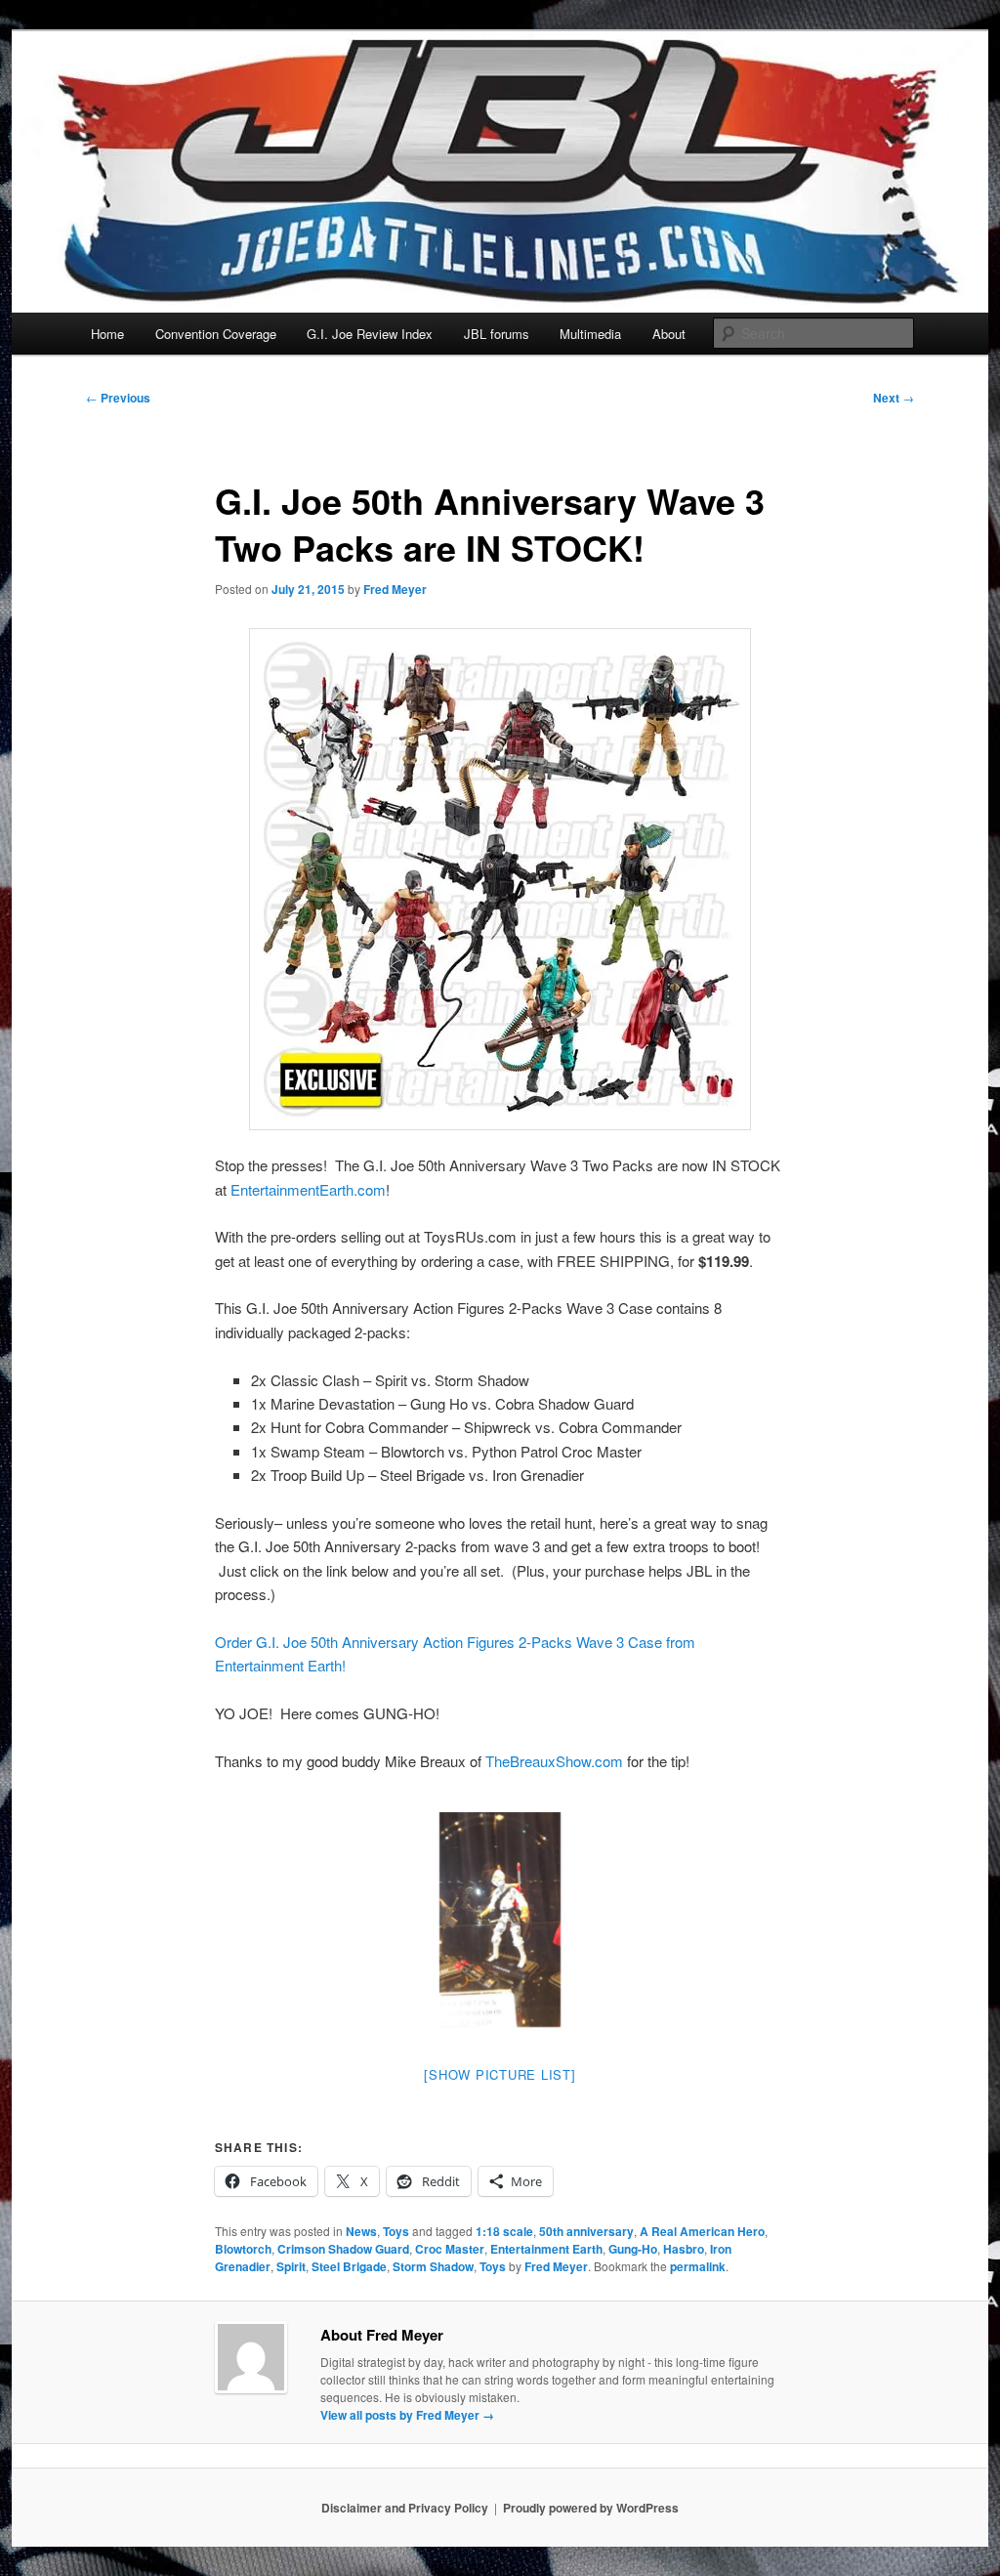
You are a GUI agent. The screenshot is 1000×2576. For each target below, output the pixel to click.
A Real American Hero (702, 2231)
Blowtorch (243, 2249)
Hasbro (684, 2249)
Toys (396, 2231)
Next (894, 398)
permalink (698, 2266)
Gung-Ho (633, 2249)
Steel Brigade (349, 2266)
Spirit (291, 2266)
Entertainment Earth (546, 2249)
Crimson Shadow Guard (343, 2249)
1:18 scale (504, 2231)
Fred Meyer (395, 589)
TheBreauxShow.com (554, 1761)
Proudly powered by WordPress (591, 2508)
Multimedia (590, 334)
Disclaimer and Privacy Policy (405, 2508)
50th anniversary (586, 2231)
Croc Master (450, 2249)
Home (107, 334)
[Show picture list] (500, 2074)
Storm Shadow (433, 2266)
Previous (118, 398)
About (669, 334)
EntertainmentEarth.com (308, 1189)
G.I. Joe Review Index (370, 334)
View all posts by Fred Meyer (407, 2415)
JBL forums (497, 334)
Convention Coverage (216, 334)
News (361, 2231)
